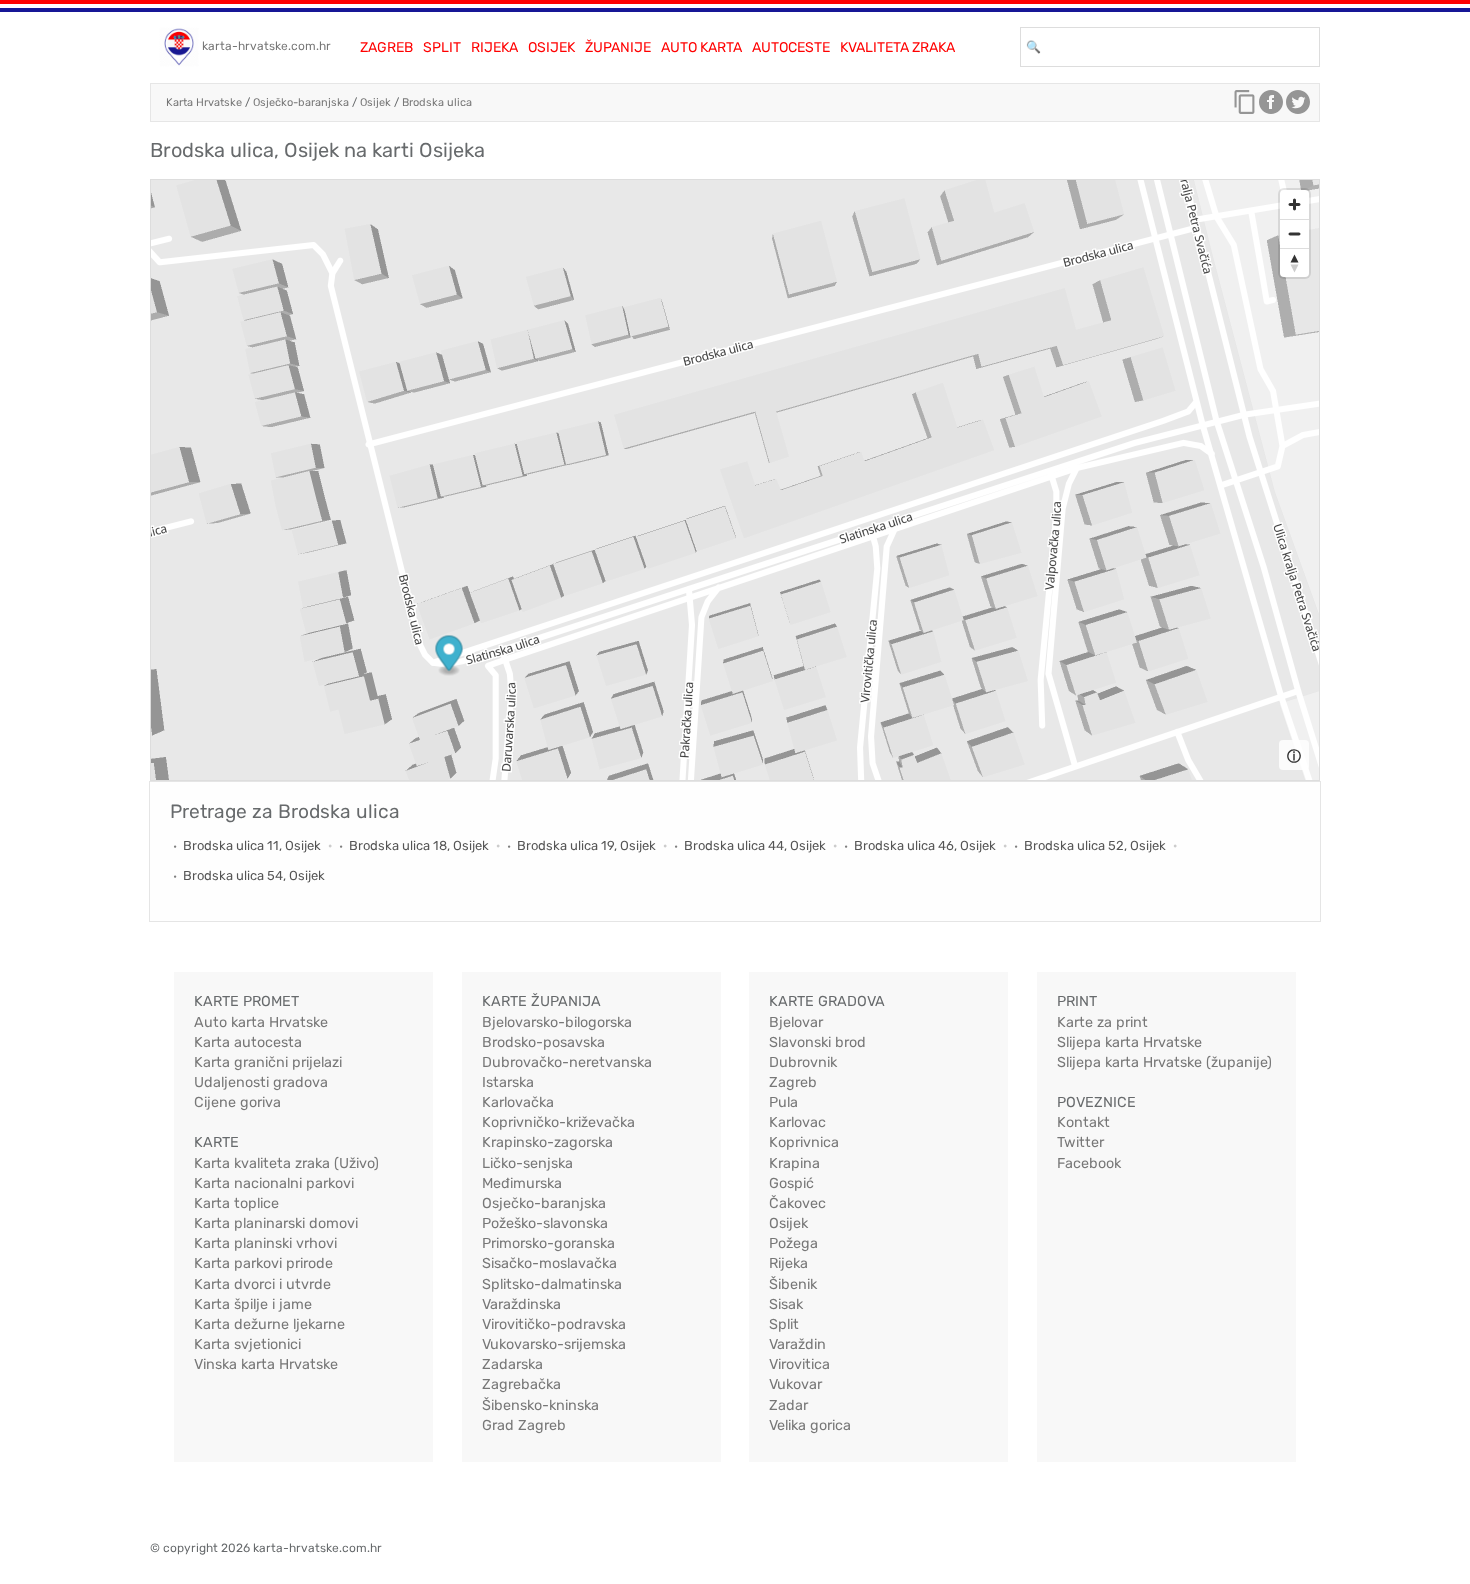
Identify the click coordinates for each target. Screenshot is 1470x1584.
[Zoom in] (1294, 204)
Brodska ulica (437, 102)
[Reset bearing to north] (1294, 262)
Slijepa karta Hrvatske (1129, 1042)
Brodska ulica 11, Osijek (252, 845)
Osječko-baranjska (301, 102)
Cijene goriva (237, 1102)
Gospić (791, 1183)
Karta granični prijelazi (268, 1062)
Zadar (788, 1405)
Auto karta (701, 47)
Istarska (508, 1082)
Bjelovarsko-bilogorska (557, 1022)
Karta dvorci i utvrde (262, 1284)
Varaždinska (521, 1304)
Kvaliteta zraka (897, 47)
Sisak (786, 1304)
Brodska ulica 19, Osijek (586, 845)
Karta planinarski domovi (276, 1223)
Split (442, 47)
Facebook (1089, 1163)
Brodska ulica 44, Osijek (755, 845)
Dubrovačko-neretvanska (567, 1062)
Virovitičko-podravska (554, 1324)
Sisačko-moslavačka (549, 1263)
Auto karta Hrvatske (261, 1022)
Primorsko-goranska (548, 1243)
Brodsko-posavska (543, 1042)
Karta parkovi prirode (263, 1263)
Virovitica (799, 1364)
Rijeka (494, 47)
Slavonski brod (817, 1042)
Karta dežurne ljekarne (269, 1324)
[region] (735, 480)
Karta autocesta (248, 1042)
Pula (783, 1102)
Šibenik (793, 1284)
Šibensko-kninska (540, 1405)
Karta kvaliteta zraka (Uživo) (286, 1163)
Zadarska (512, 1364)
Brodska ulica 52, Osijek (1095, 845)
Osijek (551, 47)
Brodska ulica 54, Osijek (254, 875)
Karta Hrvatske (204, 102)
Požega (793, 1243)
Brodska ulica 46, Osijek (925, 845)
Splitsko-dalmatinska (552, 1284)
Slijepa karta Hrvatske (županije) (1164, 1062)
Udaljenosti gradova (261, 1082)
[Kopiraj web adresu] (1245, 107)
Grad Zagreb (524, 1425)
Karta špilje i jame (253, 1304)
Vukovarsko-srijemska (554, 1344)
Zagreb (386, 47)
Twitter (1080, 1142)
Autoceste (791, 47)
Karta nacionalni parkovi (274, 1183)
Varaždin (797, 1344)
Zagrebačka (521, 1384)
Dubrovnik (803, 1062)
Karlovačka (518, 1102)
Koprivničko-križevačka (558, 1122)
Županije (618, 47)
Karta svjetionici (247, 1344)
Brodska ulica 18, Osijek (419, 845)
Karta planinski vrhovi (265, 1243)
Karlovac (797, 1122)
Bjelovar (796, 1022)
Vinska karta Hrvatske (266, 1364)
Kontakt (1083, 1122)
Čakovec (797, 1203)
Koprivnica (804, 1142)
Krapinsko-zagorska (547, 1142)
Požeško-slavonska (545, 1223)
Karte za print (1102, 1022)
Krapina (794, 1163)
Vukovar (795, 1384)
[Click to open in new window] (1271, 107)
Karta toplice (236, 1203)
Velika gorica (810, 1425)
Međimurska (522, 1183)
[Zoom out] (1294, 233)
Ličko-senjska (527, 1163)
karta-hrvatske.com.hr (266, 46)
